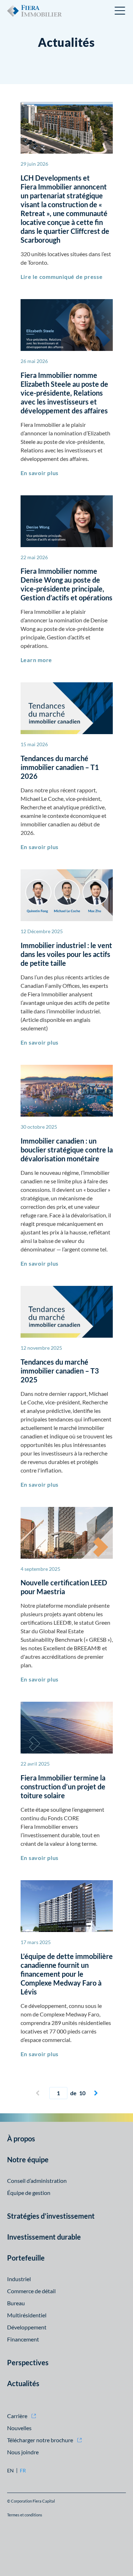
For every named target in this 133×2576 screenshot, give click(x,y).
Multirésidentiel (27, 2315)
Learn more (37, 660)
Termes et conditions (25, 2515)
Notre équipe (28, 2159)
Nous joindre (23, 2452)
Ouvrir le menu (120, 11)
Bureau (16, 2303)
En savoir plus (40, 473)
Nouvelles (19, 2428)
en (10, 2471)
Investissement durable (44, 2237)
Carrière (17, 2416)
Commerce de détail (31, 2291)
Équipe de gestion (29, 2193)
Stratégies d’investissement (51, 2216)
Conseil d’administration (37, 2181)
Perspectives (28, 2362)
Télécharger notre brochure (40, 2440)
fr (23, 2471)
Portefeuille (26, 2258)
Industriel (19, 2279)
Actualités (23, 2383)
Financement (23, 2339)
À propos (21, 2139)
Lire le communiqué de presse (62, 277)
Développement (27, 2327)
